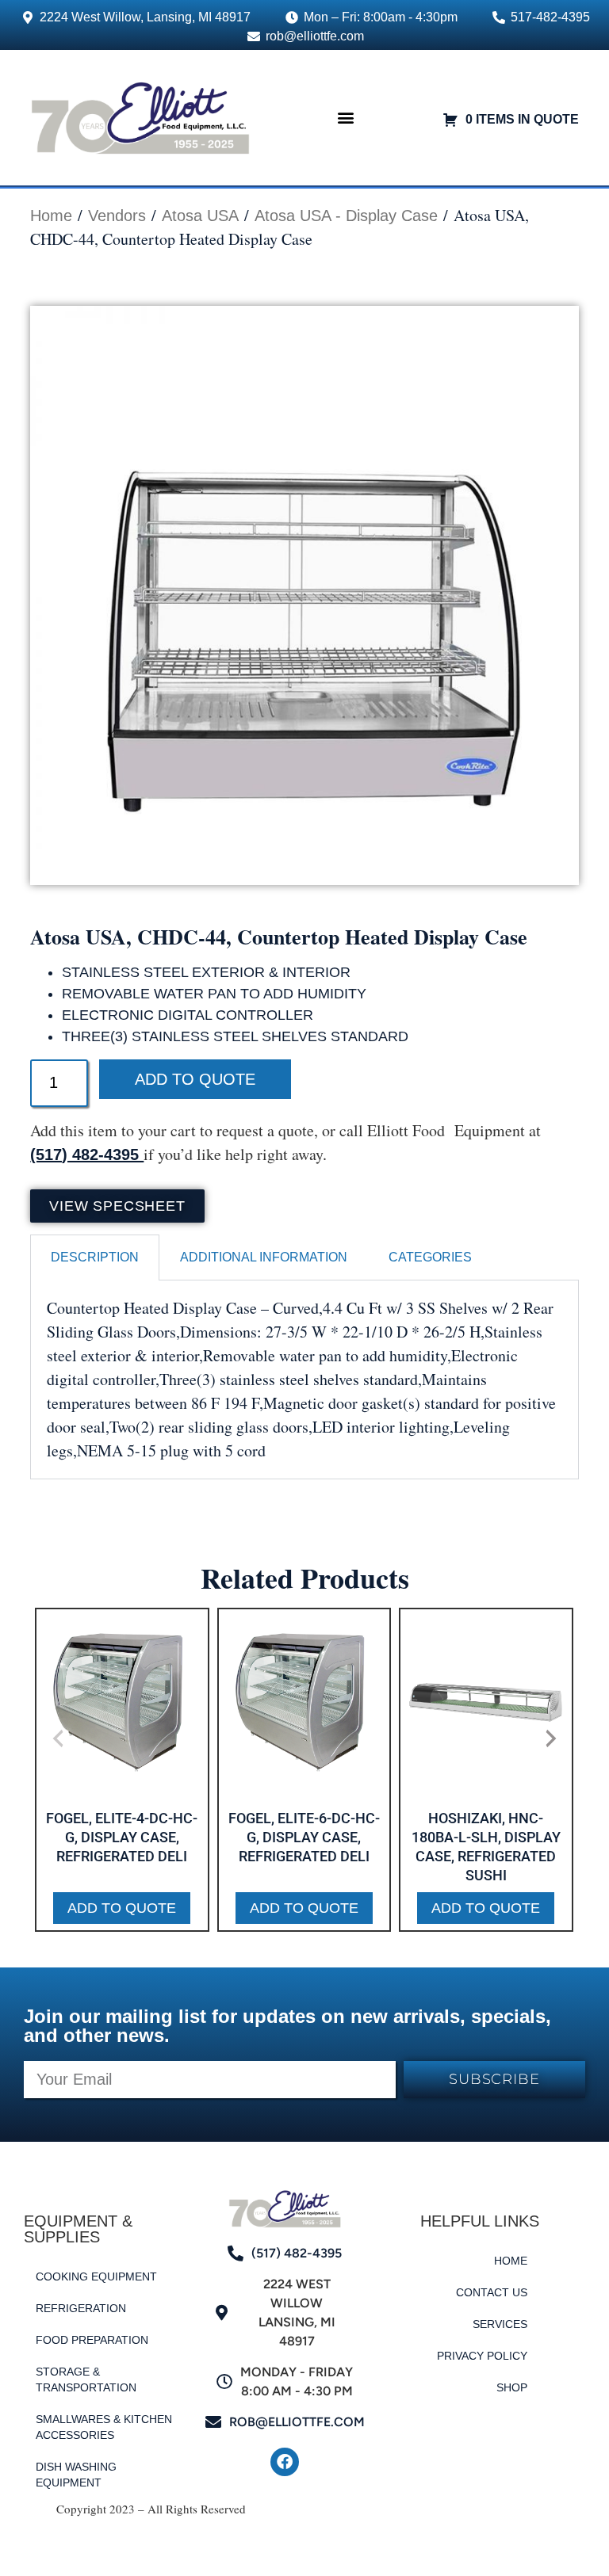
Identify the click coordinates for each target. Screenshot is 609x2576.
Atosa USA (200, 216)
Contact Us (492, 2292)
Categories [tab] (430, 1257)
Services (500, 2324)
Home (51, 216)
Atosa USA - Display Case (346, 216)
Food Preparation (92, 2340)
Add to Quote (195, 1079)
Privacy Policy (482, 2356)
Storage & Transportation (86, 2379)
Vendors (117, 216)
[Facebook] (285, 2462)
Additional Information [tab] (264, 1257)
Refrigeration (81, 2308)
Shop (512, 2387)
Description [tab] (95, 1257)
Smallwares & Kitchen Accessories (104, 2427)
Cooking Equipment (96, 2276)
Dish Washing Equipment (76, 2475)
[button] (346, 118)
